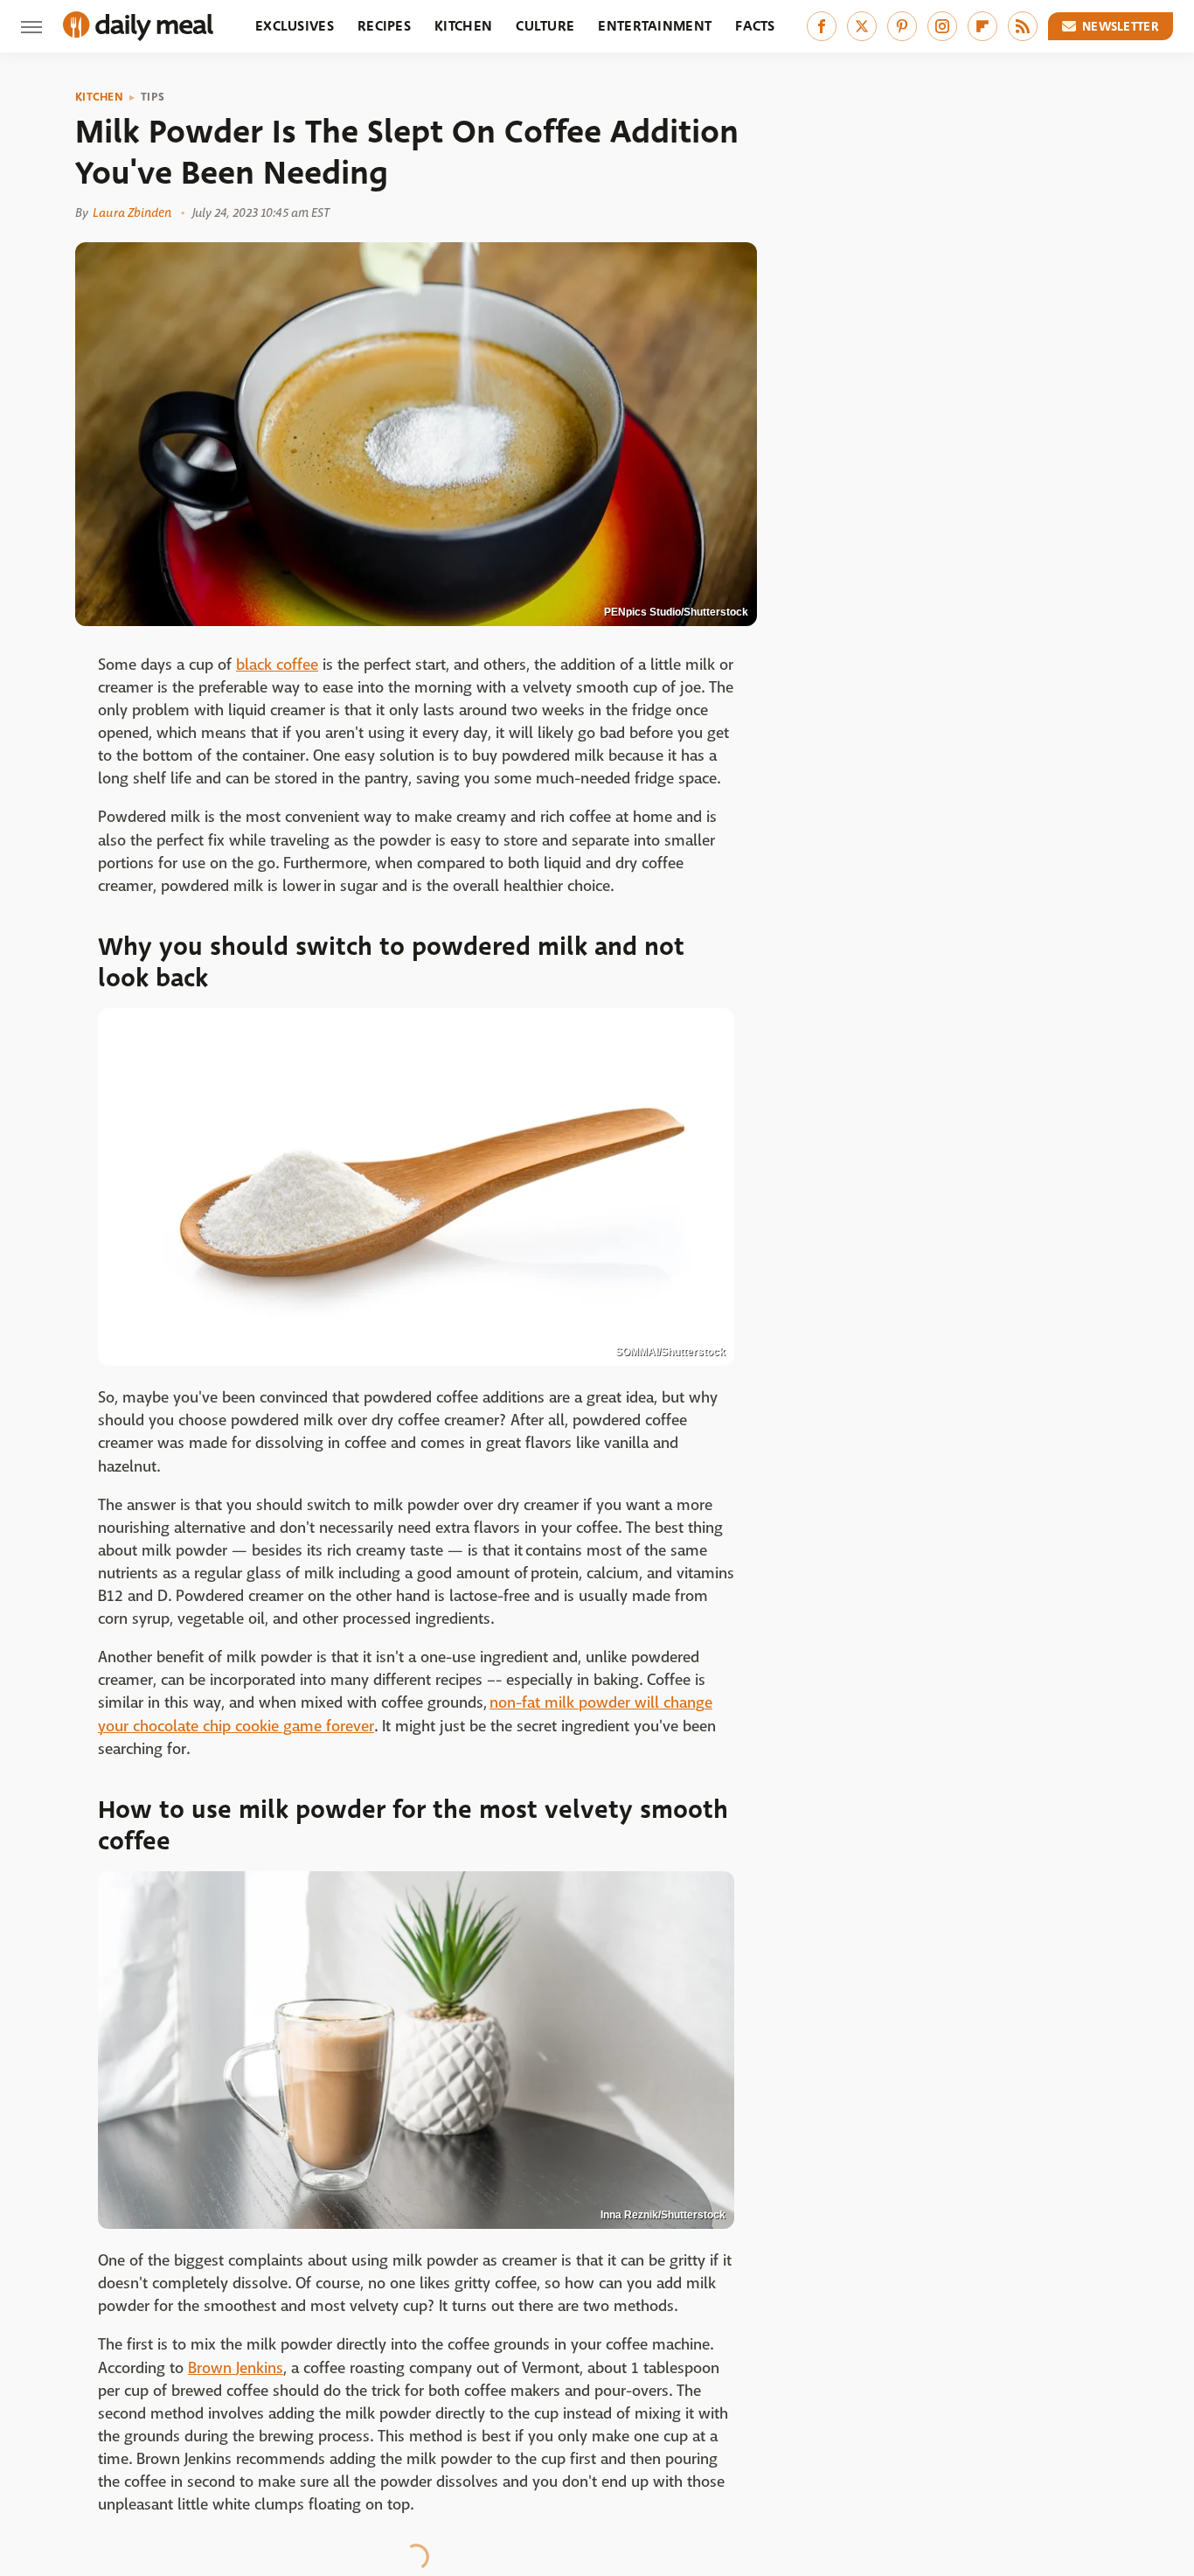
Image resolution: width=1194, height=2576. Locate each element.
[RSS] (1023, 26)
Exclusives (295, 26)
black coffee (277, 665)
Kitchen (463, 26)
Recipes (384, 26)
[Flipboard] (982, 26)
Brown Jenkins (236, 2368)
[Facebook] (822, 26)
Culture (545, 26)
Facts (755, 26)
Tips (153, 97)
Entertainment (655, 26)
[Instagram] (942, 26)
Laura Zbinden (132, 212)
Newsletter (1121, 26)
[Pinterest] (902, 26)
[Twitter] (862, 26)
